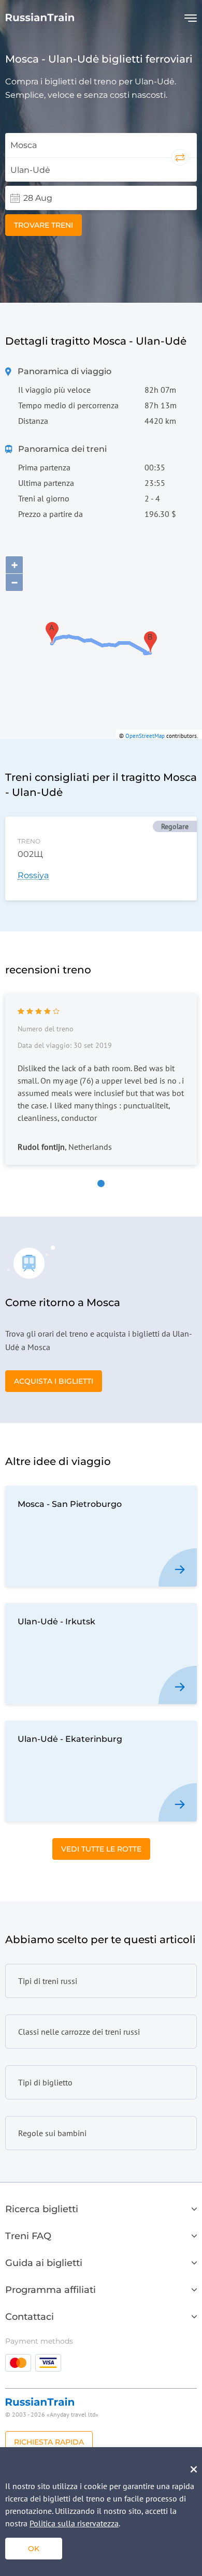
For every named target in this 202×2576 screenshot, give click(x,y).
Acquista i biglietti (54, 1381)
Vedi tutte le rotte (101, 1849)
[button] (101, 1183)
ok (34, 2549)
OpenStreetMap (145, 736)
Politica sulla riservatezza (74, 2523)
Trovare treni (44, 225)
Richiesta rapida (49, 2442)
